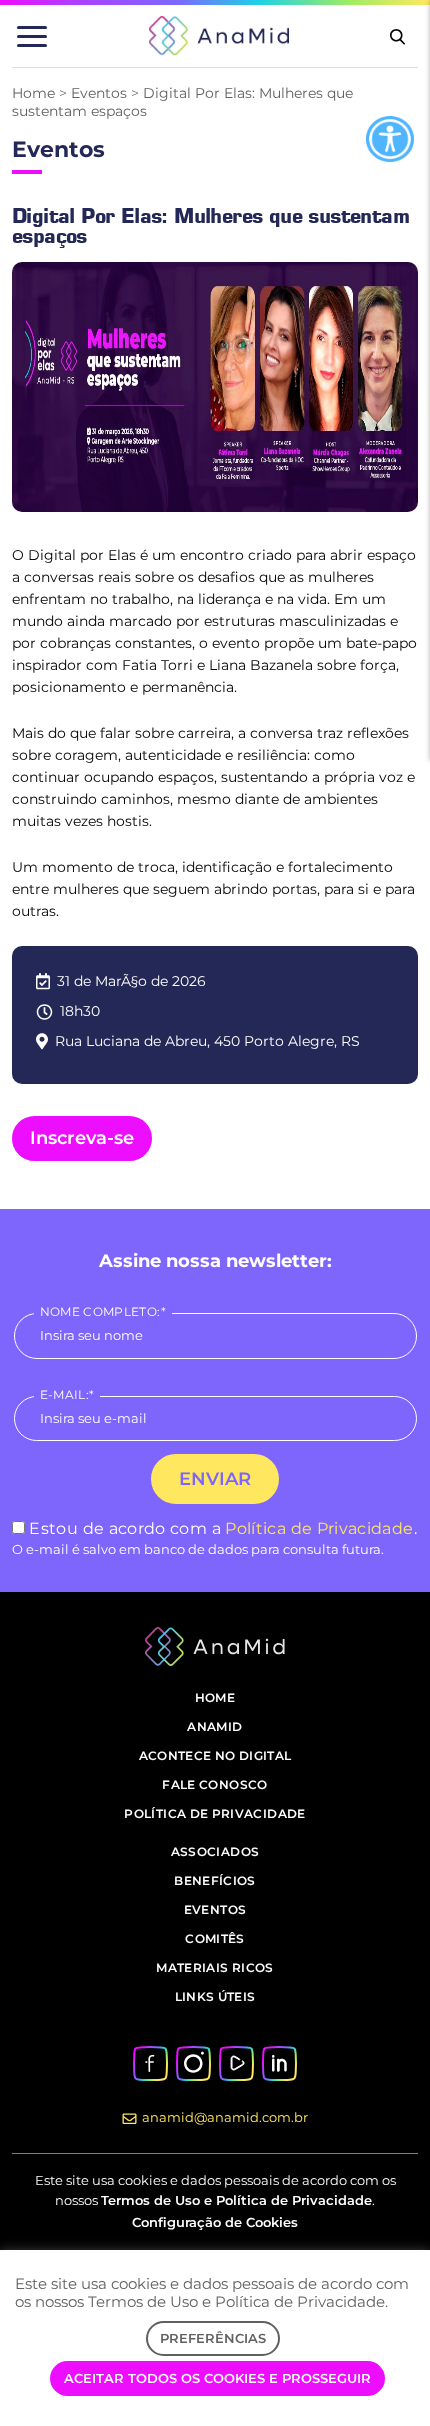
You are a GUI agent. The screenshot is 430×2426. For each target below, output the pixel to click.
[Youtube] (236, 2062)
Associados (215, 1851)
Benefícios (215, 1880)
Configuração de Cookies (215, 2222)
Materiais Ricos (214, 1967)
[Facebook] (150, 2062)
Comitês (215, 1938)
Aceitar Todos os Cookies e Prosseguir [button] (217, 2378)
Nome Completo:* (103, 1311)
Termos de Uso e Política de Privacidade (236, 2200)
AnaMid (214, 1726)
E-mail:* (67, 1394)
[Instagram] (193, 2062)
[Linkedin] (279, 2062)
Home (33, 93)
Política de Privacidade (319, 1528)
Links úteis (215, 1996)
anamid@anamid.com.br (225, 2117)
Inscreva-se (82, 1138)
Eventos (99, 93)
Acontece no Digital (215, 1755)
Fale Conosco (214, 1784)
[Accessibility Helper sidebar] (390, 139)
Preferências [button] (213, 2338)
